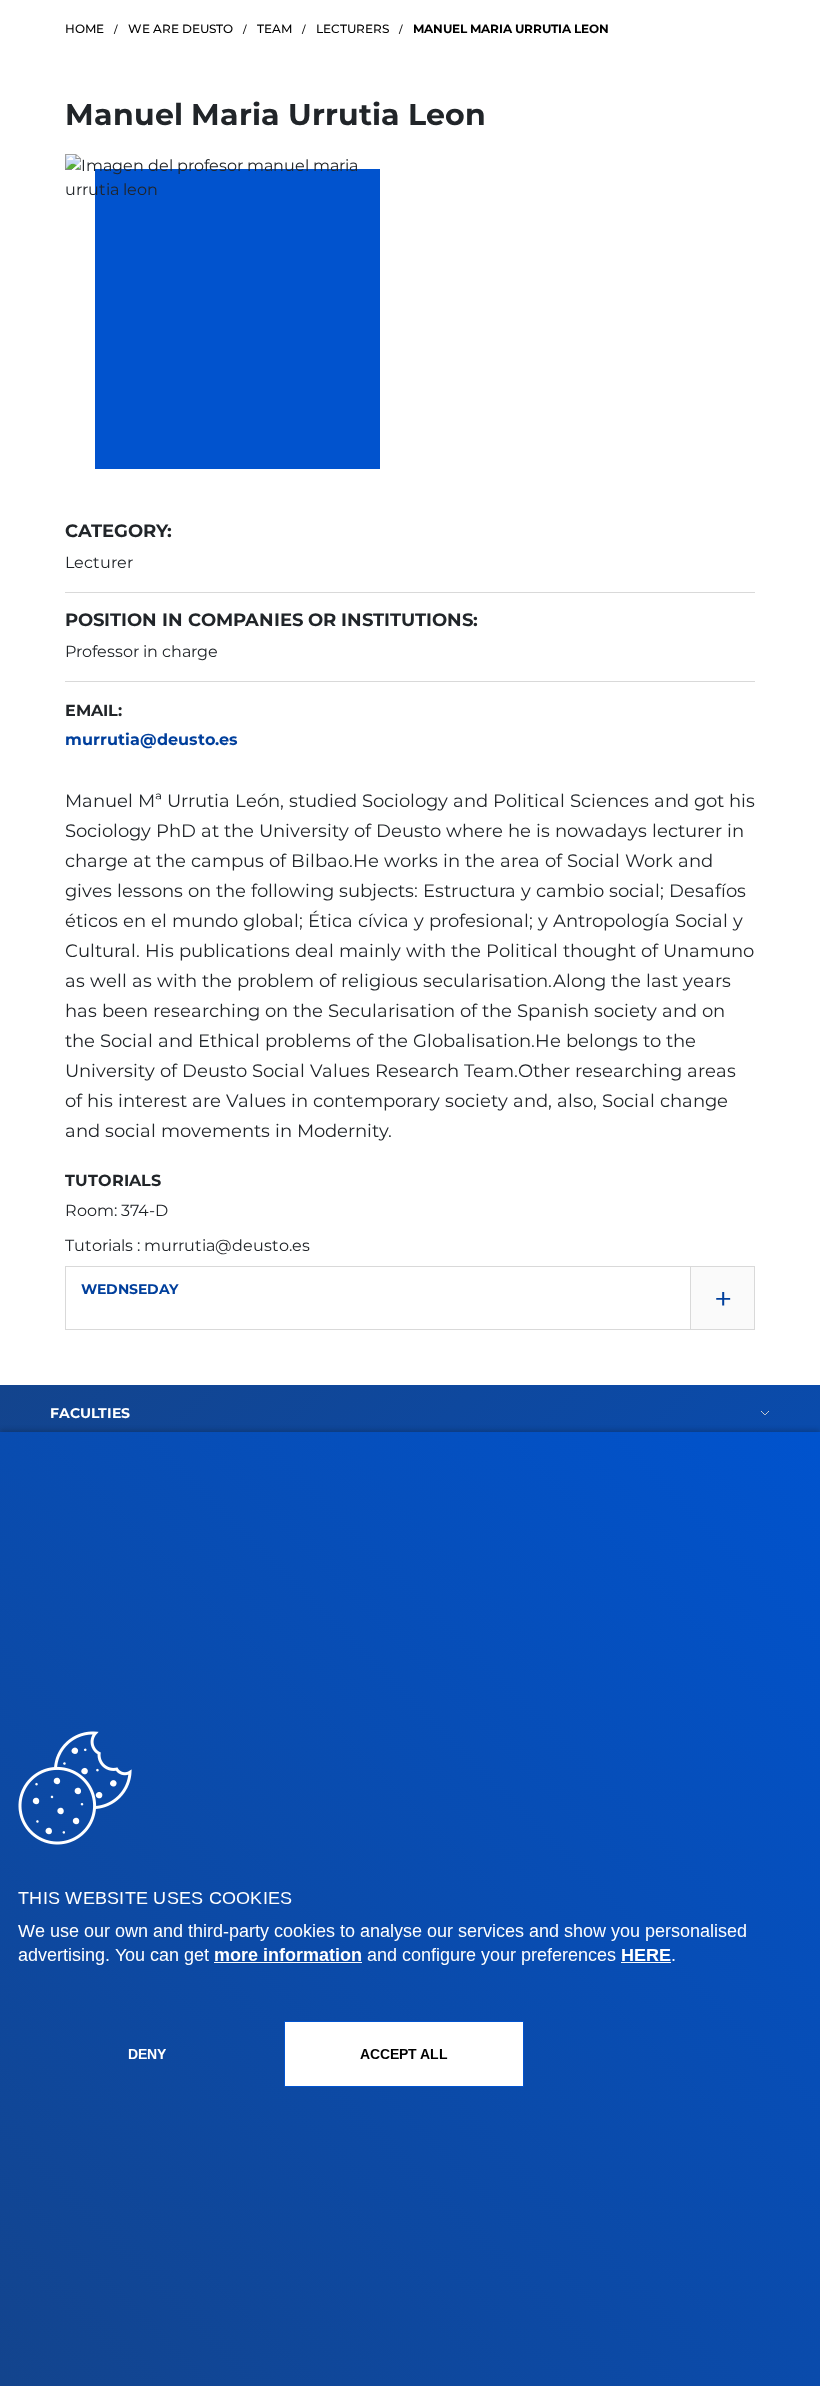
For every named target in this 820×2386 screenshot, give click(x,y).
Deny (147, 2054)
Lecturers (352, 28)
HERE (646, 1955)
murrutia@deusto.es (151, 739)
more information (288, 1955)
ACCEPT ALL (404, 2054)
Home (84, 28)
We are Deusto (180, 28)
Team (274, 28)
